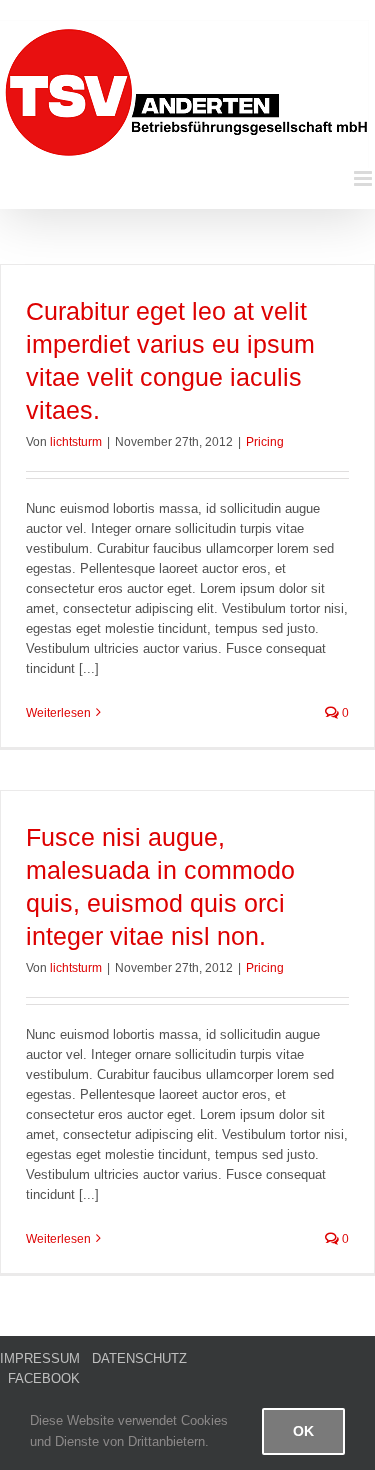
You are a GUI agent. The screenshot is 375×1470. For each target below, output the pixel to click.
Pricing (265, 442)
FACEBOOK (44, 1378)
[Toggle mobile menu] (364, 178)
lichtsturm (76, 442)
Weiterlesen (58, 713)
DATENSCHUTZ (139, 1358)
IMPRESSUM (40, 1358)
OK (303, 1431)
